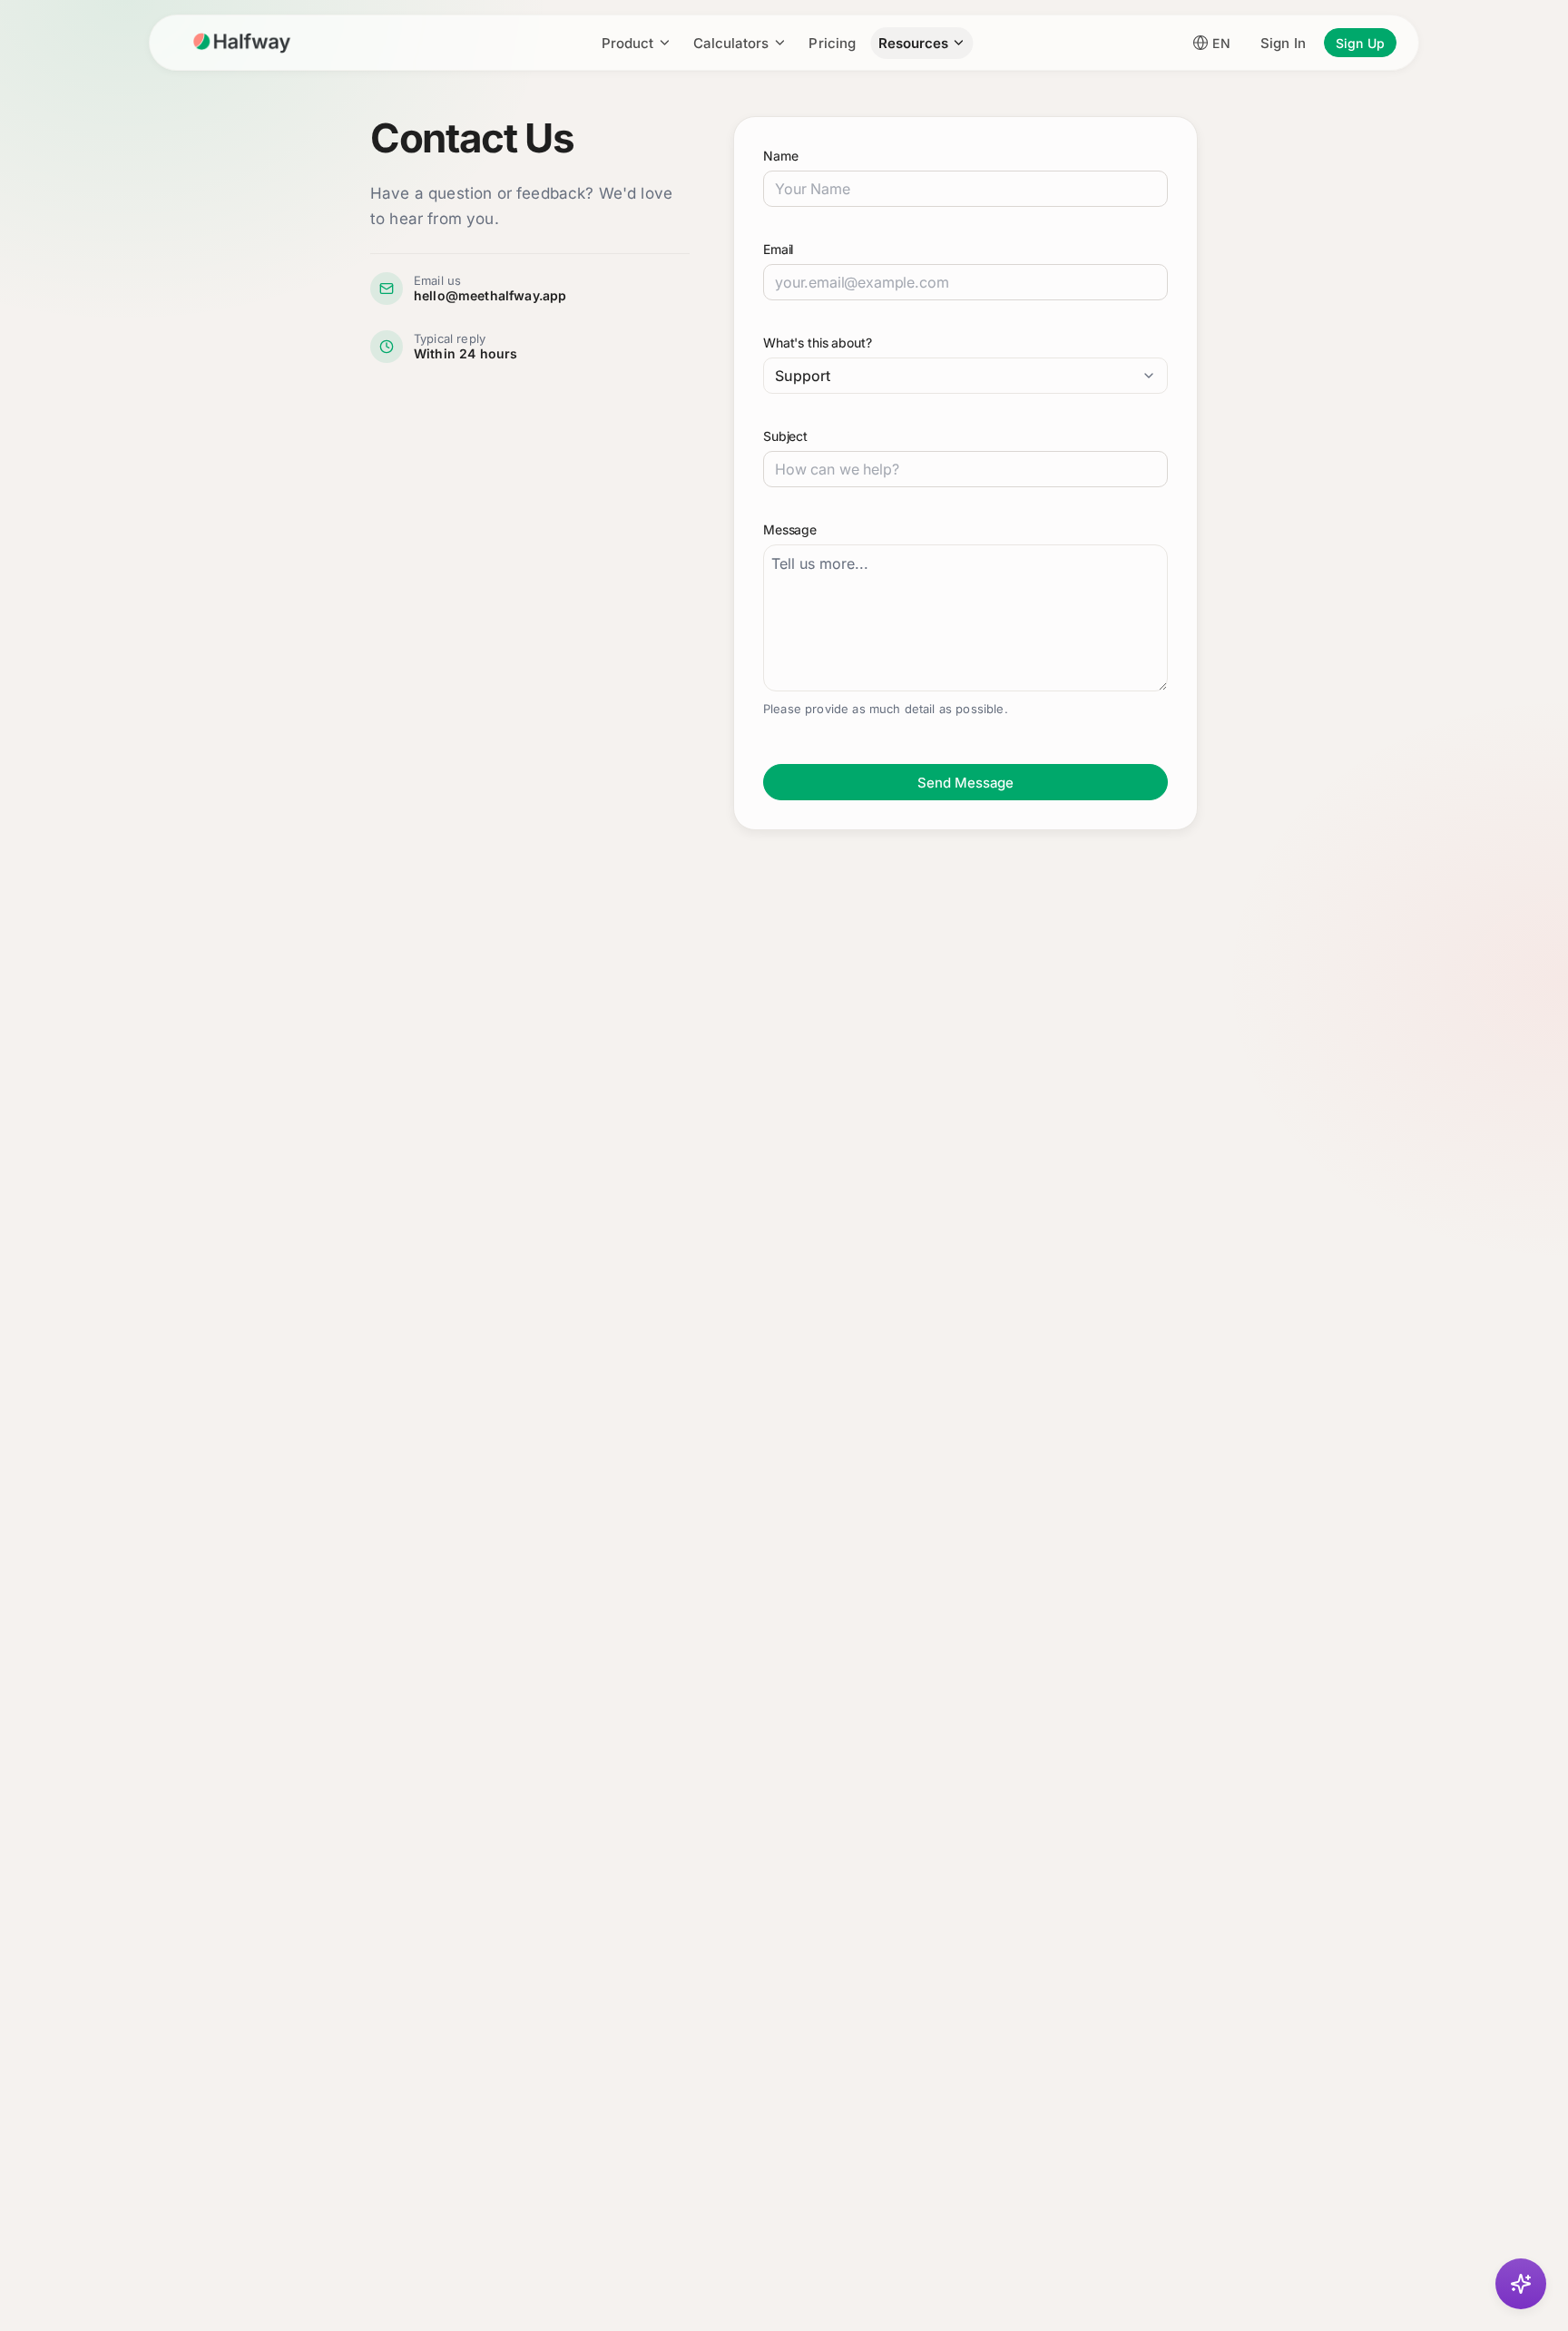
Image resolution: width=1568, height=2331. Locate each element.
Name (780, 156)
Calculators (731, 43)
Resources (913, 43)
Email (778, 249)
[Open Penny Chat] (1521, 2284)
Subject (785, 436)
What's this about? (817, 343)
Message (790, 529)
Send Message (965, 783)
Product (627, 43)
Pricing (832, 43)
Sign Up (1360, 43)
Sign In (1283, 43)
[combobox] (965, 376)
